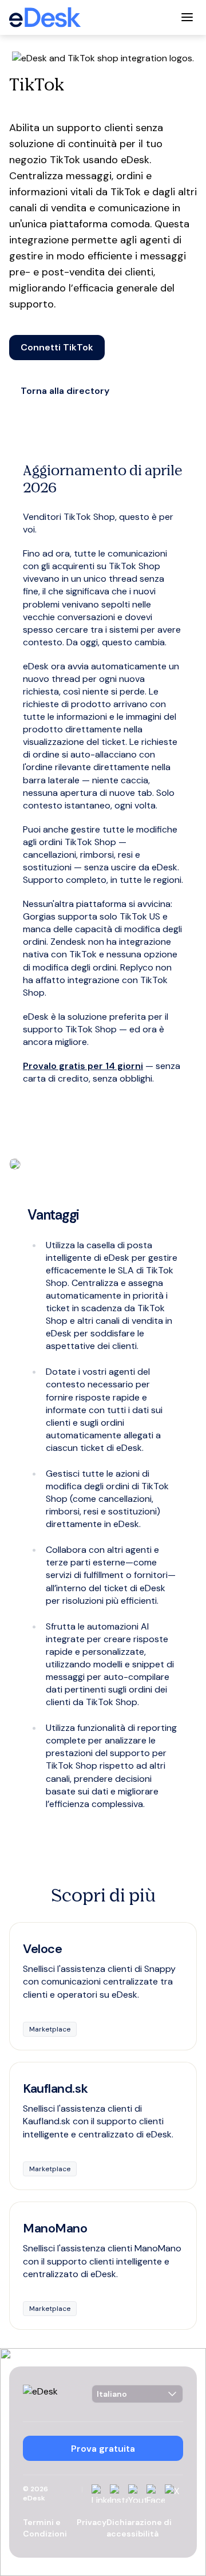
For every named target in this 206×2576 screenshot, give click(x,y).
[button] (57, 348)
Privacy (92, 2522)
